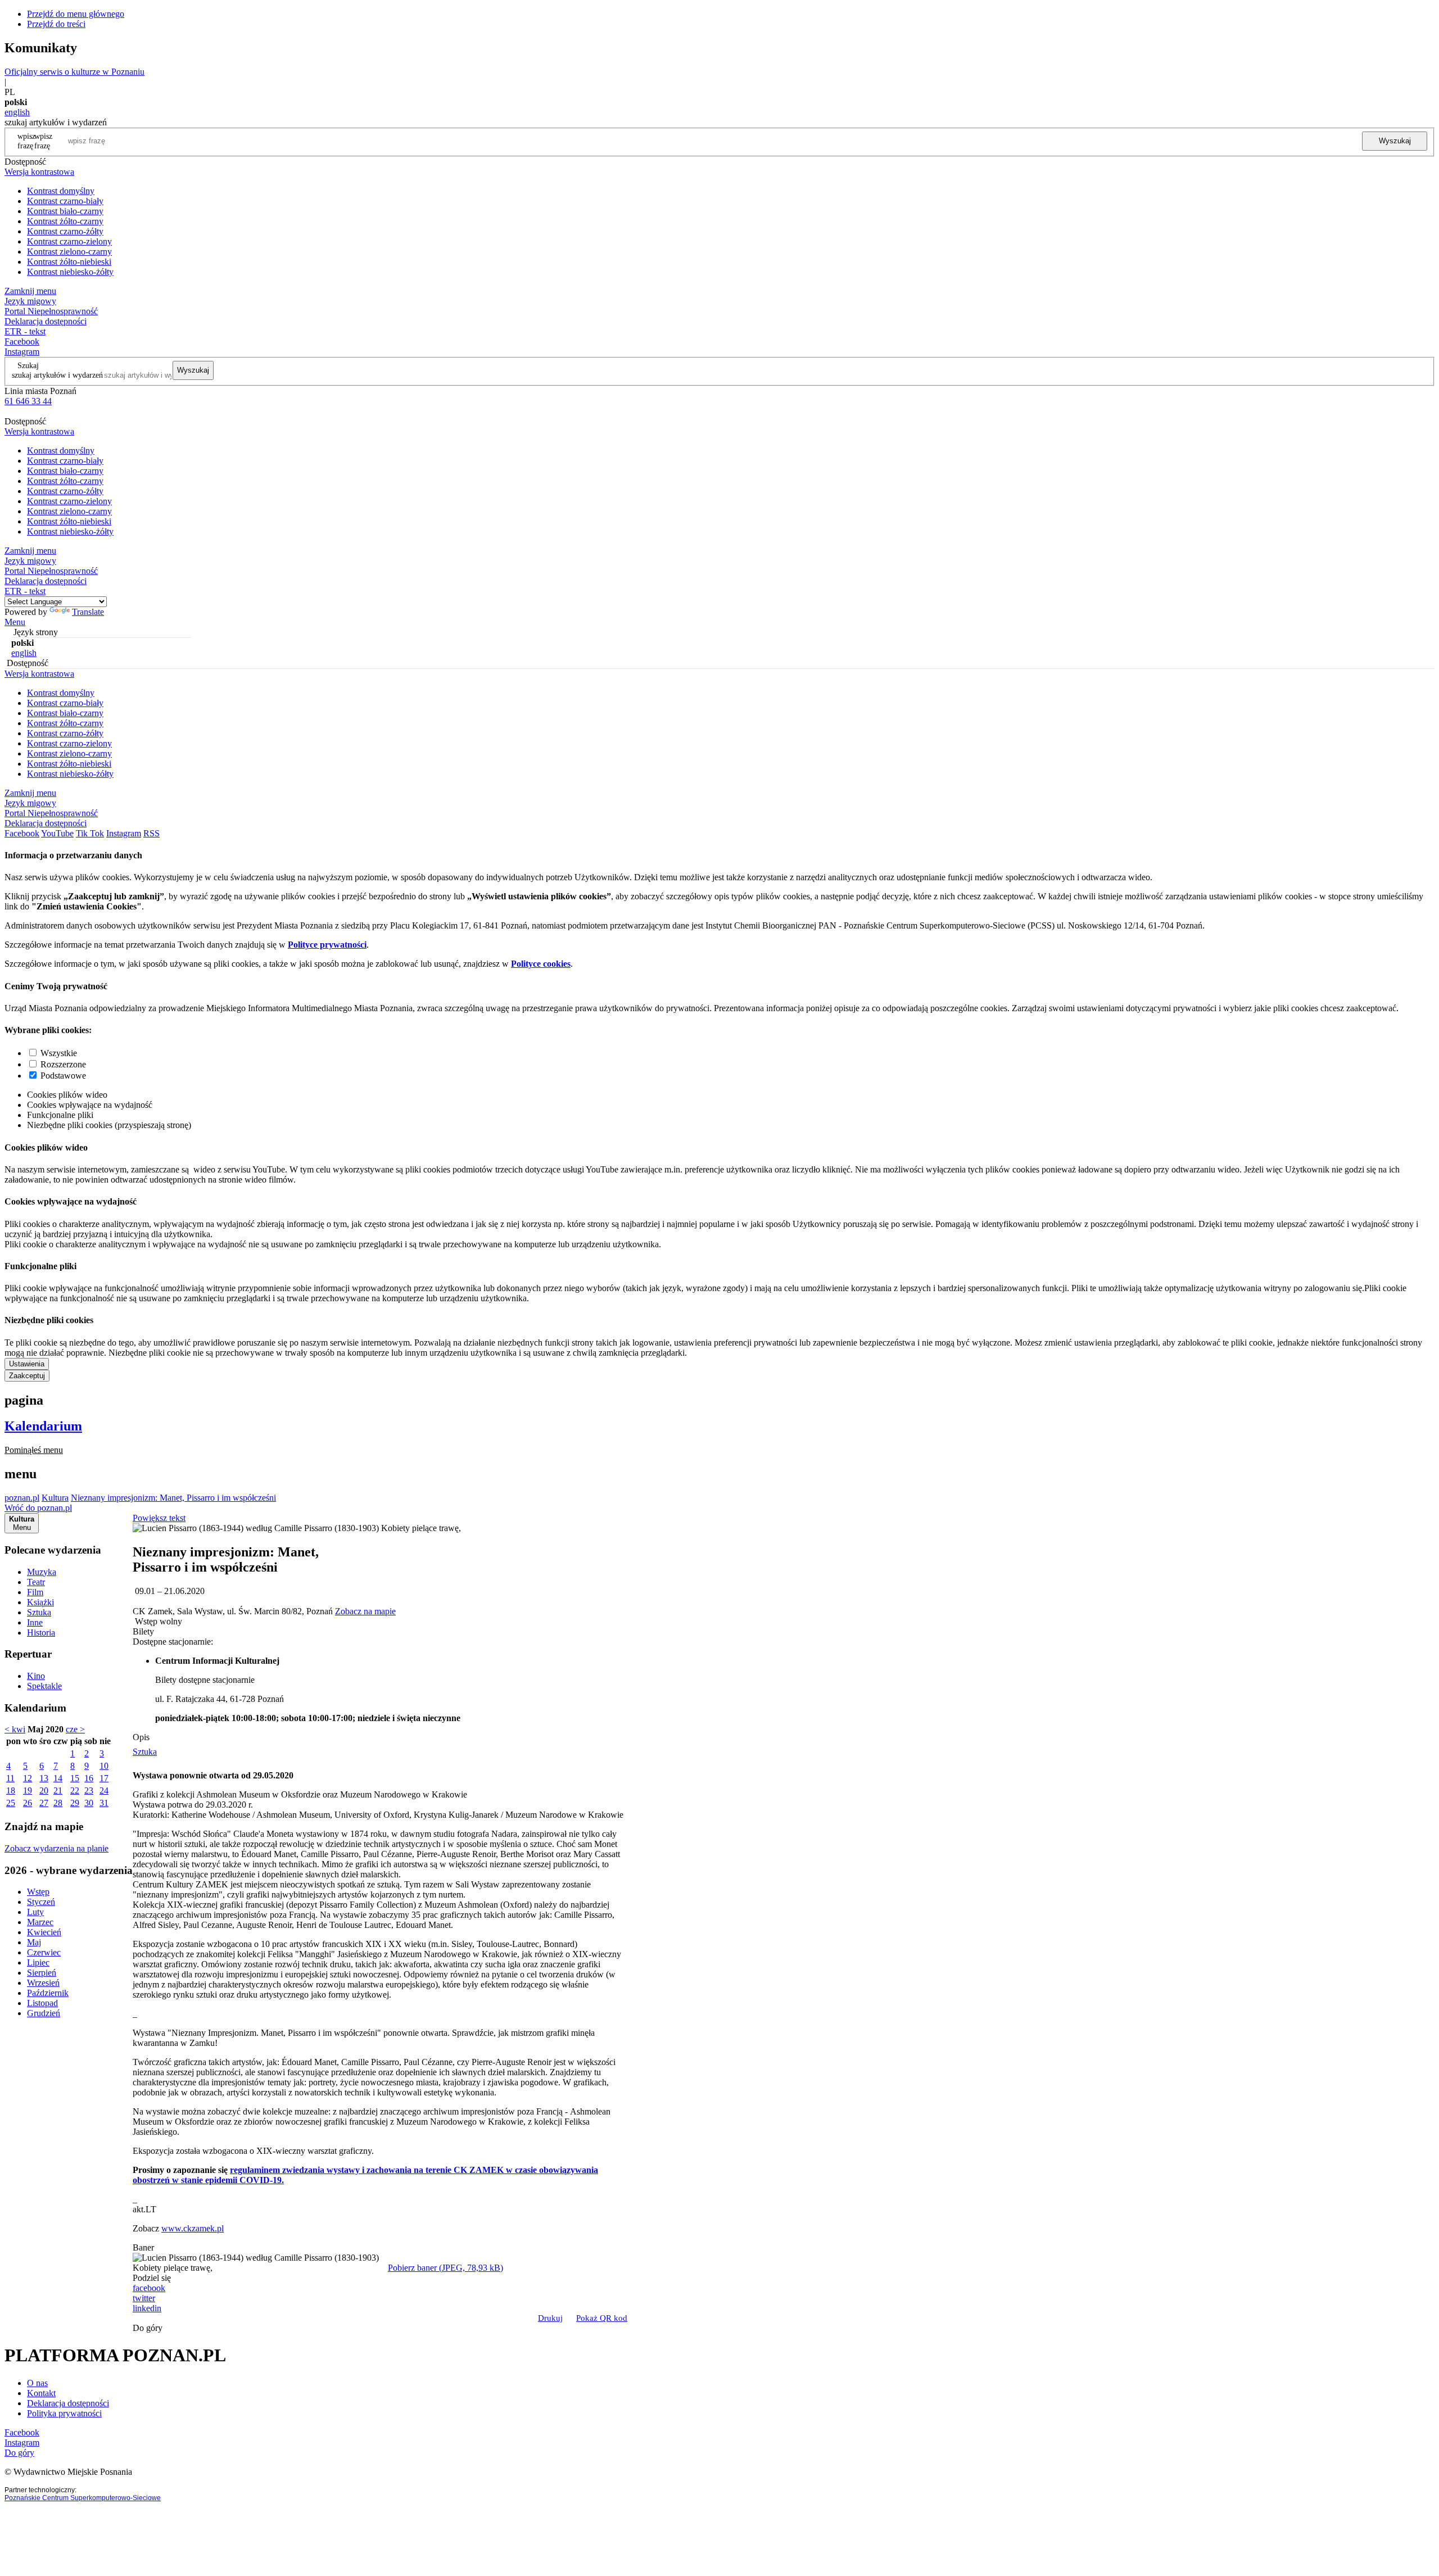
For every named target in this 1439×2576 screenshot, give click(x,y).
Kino (36, 1676)
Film (35, 1592)
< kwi (15, 1729)
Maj (34, 1942)
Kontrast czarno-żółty (65, 231)
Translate (88, 612)
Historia (41, 1633)
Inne (35, 1622)
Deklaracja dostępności (68, 2403)
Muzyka (42, 1572)
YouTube (57, 833)
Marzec (40, 1922)
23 (89, 1790)
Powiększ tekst (159, 1518)
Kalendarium (43, 1426)
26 (28, 1803)
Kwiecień (44, 1932)
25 (11, 1803)
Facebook (22, 341)
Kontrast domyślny (61, 191)
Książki (40, 1602)
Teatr (36, 1582)
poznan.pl (22, 1498)
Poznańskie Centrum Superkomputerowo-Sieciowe (83, 2498)
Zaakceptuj (27, 1376)
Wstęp (38, 1892)
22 (75, 1790)
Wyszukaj (1395, 141)
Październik (48, 1993)
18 (11, 1790)
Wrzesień (43, 1983)
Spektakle (44, 1686)
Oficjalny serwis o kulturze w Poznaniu (74, 72)
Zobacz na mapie (365, 1611)
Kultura (55, 1498)
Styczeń (41, 1902)
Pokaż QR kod (602, 2318)
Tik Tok (90, 833)
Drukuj (550, 2318)
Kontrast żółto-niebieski (69, 262)
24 (104, 1790)
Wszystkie (59, 1053)
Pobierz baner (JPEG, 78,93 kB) (445, 2268)
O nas (37, 2383)
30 (89, 1803)
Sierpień (42, 1973)
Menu (15, 622)
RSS (151, 833)
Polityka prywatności (64, 2413)
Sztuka (39, 1612)
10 (104, 1766)
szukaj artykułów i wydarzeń (57, 375)
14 (58, 1778)
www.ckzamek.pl (193, 2228)
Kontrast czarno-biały (65, 201)
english (17, 112)
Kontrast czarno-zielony (69, 241)
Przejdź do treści (56, 24)
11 (10, 1778)
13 (44, 1778)
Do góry (148, 2328)
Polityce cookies (541, 964)
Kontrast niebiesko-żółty (70, 272)
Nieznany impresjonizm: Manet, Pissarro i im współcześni (173, 1498)
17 (104, 1778)
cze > (75, 1729)
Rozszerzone (63, 1064)
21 (58, 1790)
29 (75, 1803)
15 (75, 1778)
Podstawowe (63, 1076)
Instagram (22, 352)
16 (89, 1778)
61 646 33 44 (28, 401)
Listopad (42, 2003)
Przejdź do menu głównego (76, 14)
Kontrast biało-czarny (65, 211)
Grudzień (44, 2013)
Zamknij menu (30, 291)
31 (104, 1803)
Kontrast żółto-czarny (65, 221)
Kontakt (41, 2393)
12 (28, 1778)
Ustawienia (27, 1364)
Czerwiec (44, 1952)
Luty (35, 1912)
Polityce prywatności (327, 945)
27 (44, 1803)
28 (58, 1803)
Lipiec (38, 1962)
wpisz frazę (43, 141)
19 (28, 1790)
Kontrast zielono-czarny (69, 252)
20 (44, 1790)
